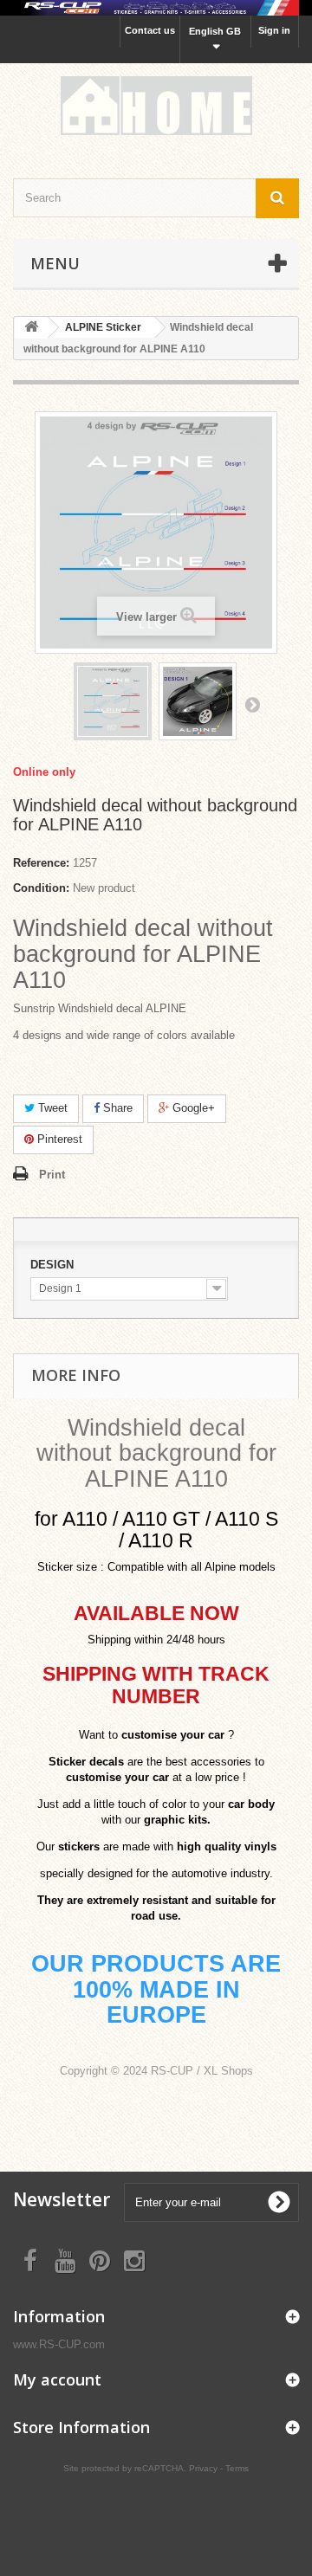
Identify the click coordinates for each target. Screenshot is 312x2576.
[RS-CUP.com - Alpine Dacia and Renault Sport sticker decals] (156, 8)
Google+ (192, 1108)
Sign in (274, 30)
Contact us (150, 30)
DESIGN (54, 1265)
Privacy (203, 2468)
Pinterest (58, 1139)
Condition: (41, 888)
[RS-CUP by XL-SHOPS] (156, 106)
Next (252, 704)
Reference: (41, 863)
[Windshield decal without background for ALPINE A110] (113, 701)
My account (57, 2379)
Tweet (51, 1108)
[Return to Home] (31, 328)
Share (116, 1108)
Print (52, 1175)
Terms (237, 2468)
